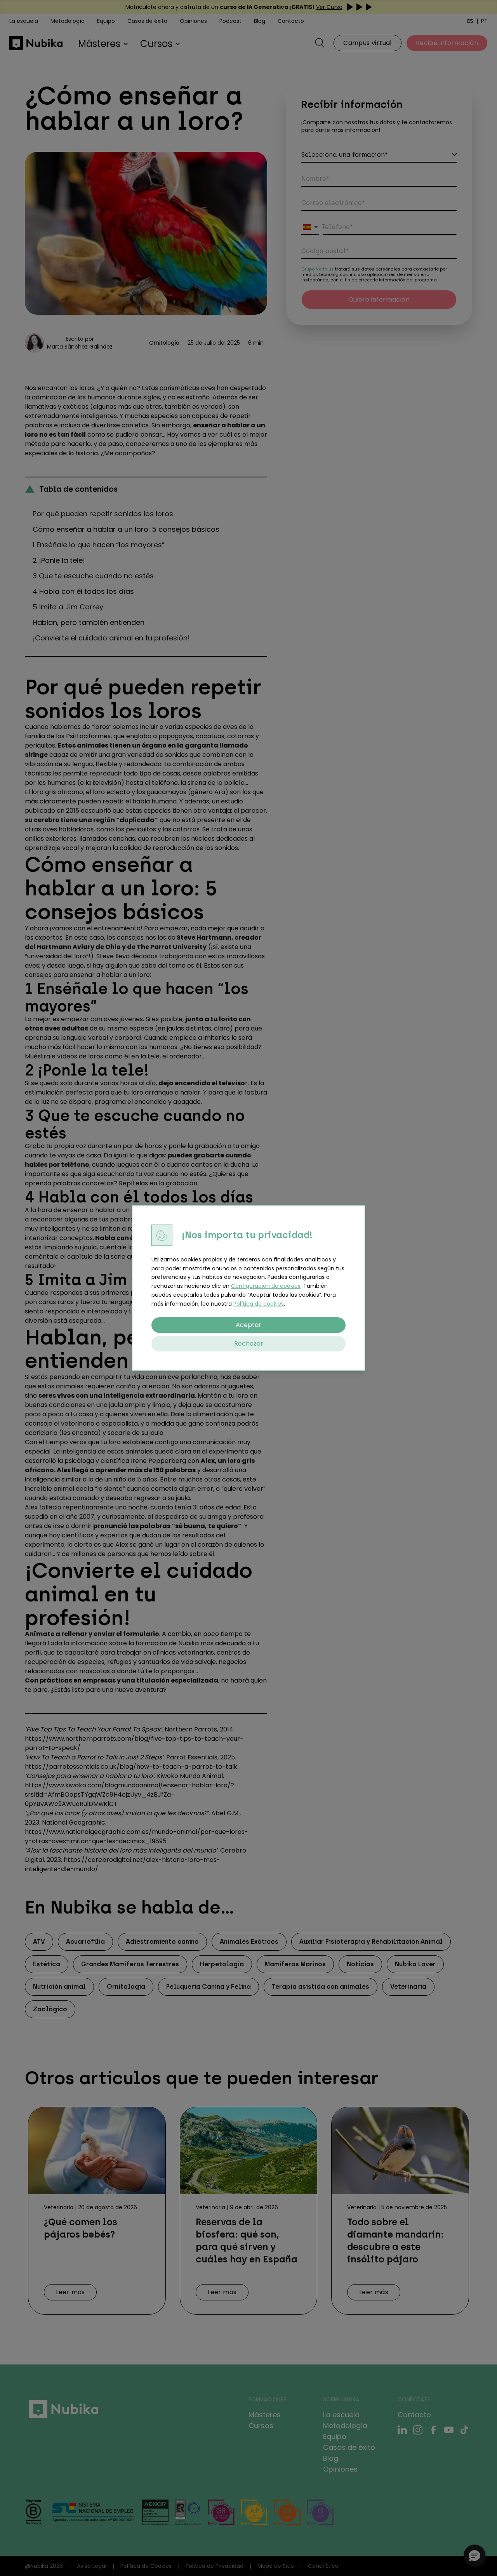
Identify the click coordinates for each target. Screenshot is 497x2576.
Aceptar (248, 1325)
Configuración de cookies (266, 1286)
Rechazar (249, 1344)
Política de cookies (259, 1304)
